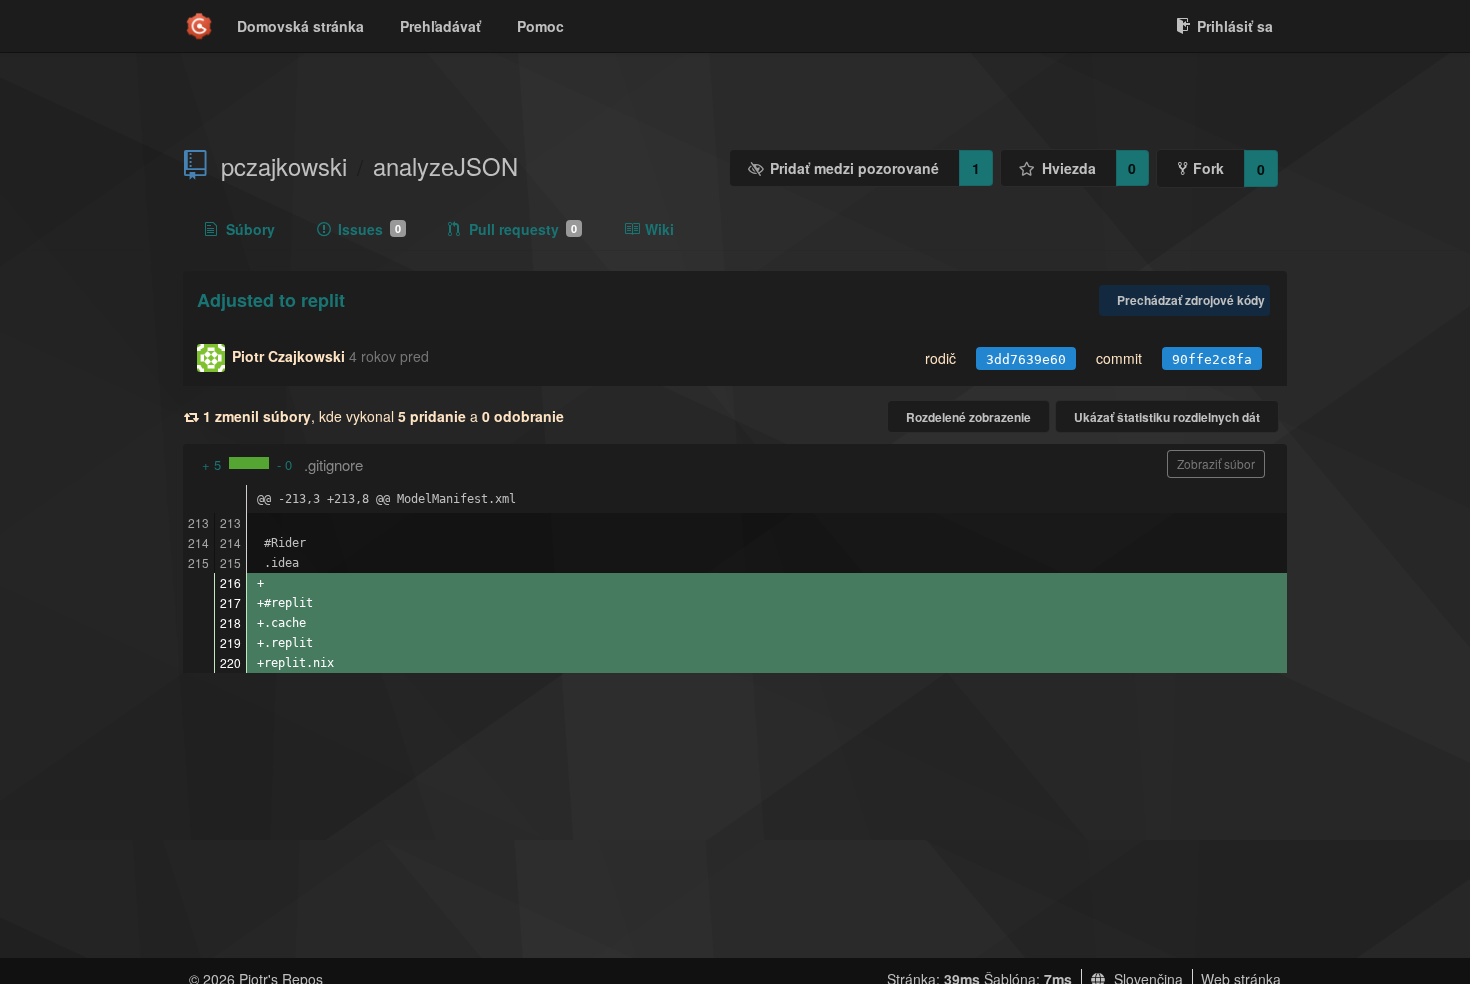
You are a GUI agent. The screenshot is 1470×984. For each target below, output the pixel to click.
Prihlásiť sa (1235, 26)
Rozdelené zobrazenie (968, 417)
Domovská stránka (300, 26)
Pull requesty (523, 229)
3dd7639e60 (1026, 359)
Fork (1208, 168)
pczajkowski (284, 166)
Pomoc (540, 26)
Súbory (250, 229)
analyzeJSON (445, 166)
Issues (369, 229)
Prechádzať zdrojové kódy (1191, 300)
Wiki (659, 229)
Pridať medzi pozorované (854, 168)
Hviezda (1069, 168)
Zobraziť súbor (1216, 463)
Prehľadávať (440, 26)
